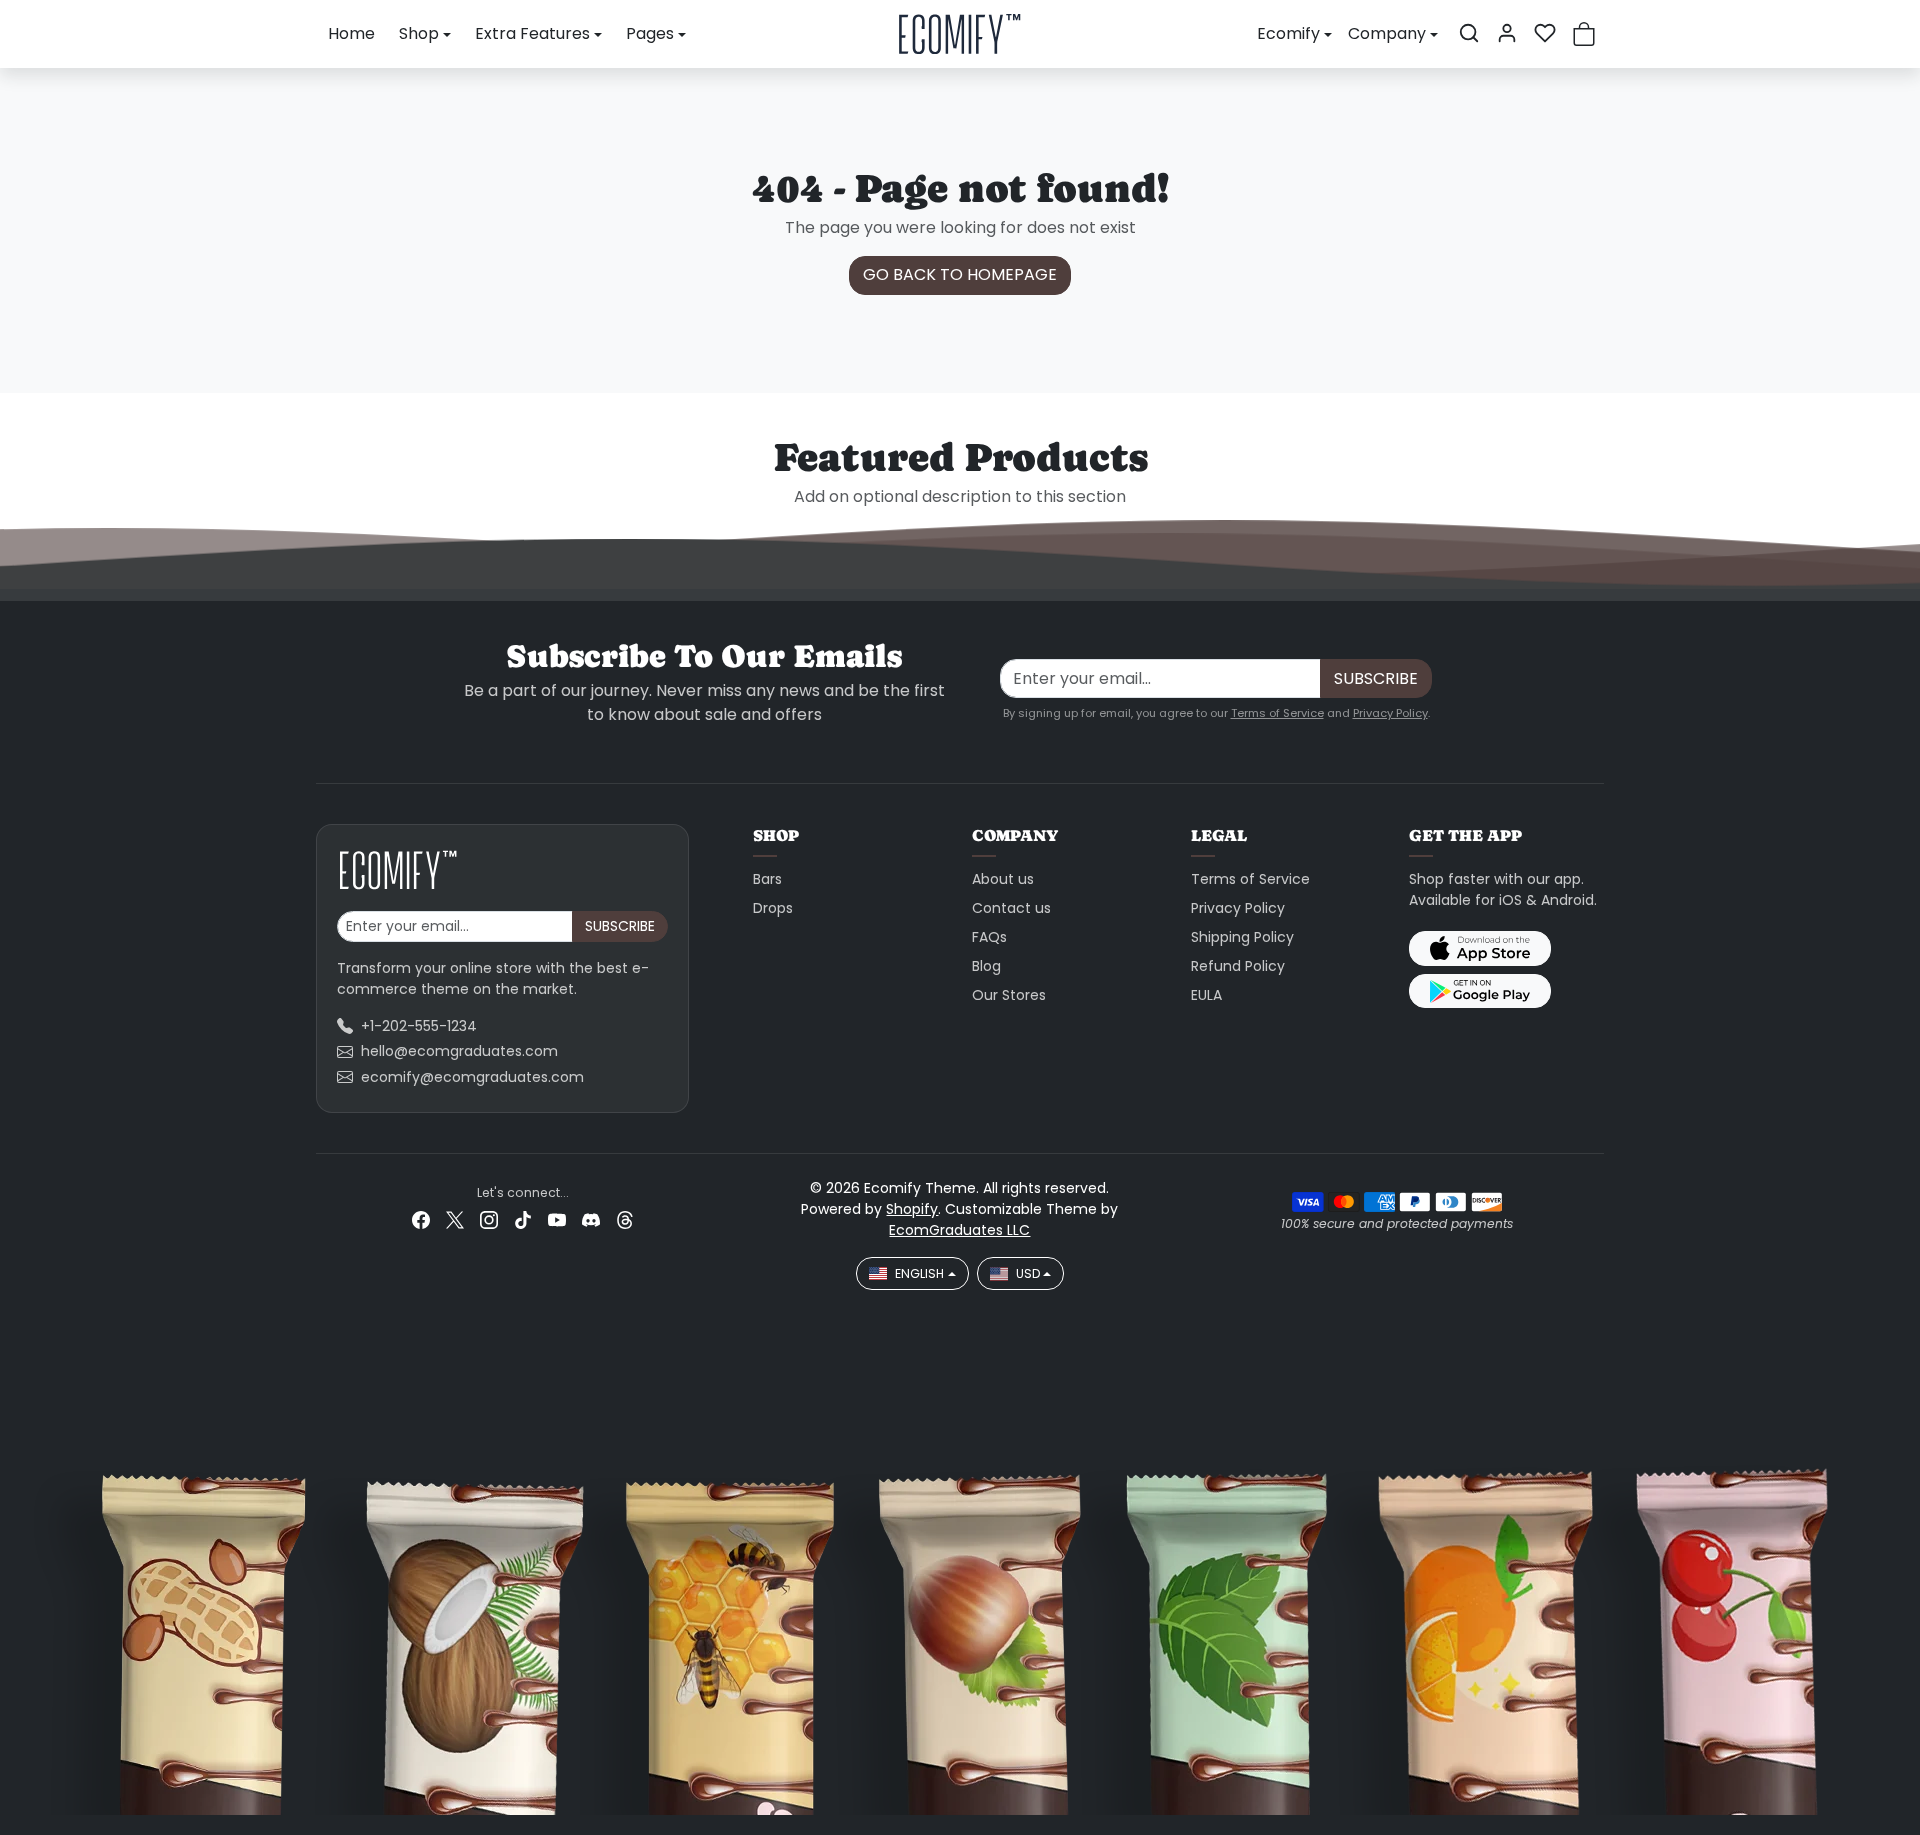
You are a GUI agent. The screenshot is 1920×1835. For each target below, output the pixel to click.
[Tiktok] (523, 1219)
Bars (767, 879)
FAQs (989, 937)
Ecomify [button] (1288, 33)
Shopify (912, 1209)
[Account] (1507, 33)
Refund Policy (1238, 966)
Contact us (1011, 908)
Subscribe (1376, 678)
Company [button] (1387, 33)
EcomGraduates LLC (959, 1230)
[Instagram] (489, 1219)
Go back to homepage (960, 274)
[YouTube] (557, 1219)
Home (351, 33)
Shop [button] (419, 33)
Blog (986, 966)
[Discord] (591, 1219)
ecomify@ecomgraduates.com (472, 1077)
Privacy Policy (1390, 713)
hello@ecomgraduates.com (459, 1051)
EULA (1206, 995)
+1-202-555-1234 (419, 1026)
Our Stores (1009, 995)
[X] (455, 1219)
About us (1003, 879)
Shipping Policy (1242, 937)
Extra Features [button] (532, 33)
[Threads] (625, 1219)
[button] (1469, 33)
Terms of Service (1277, 713)
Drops (773, 908)
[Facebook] (421, 1219)
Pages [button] (650, 33)
